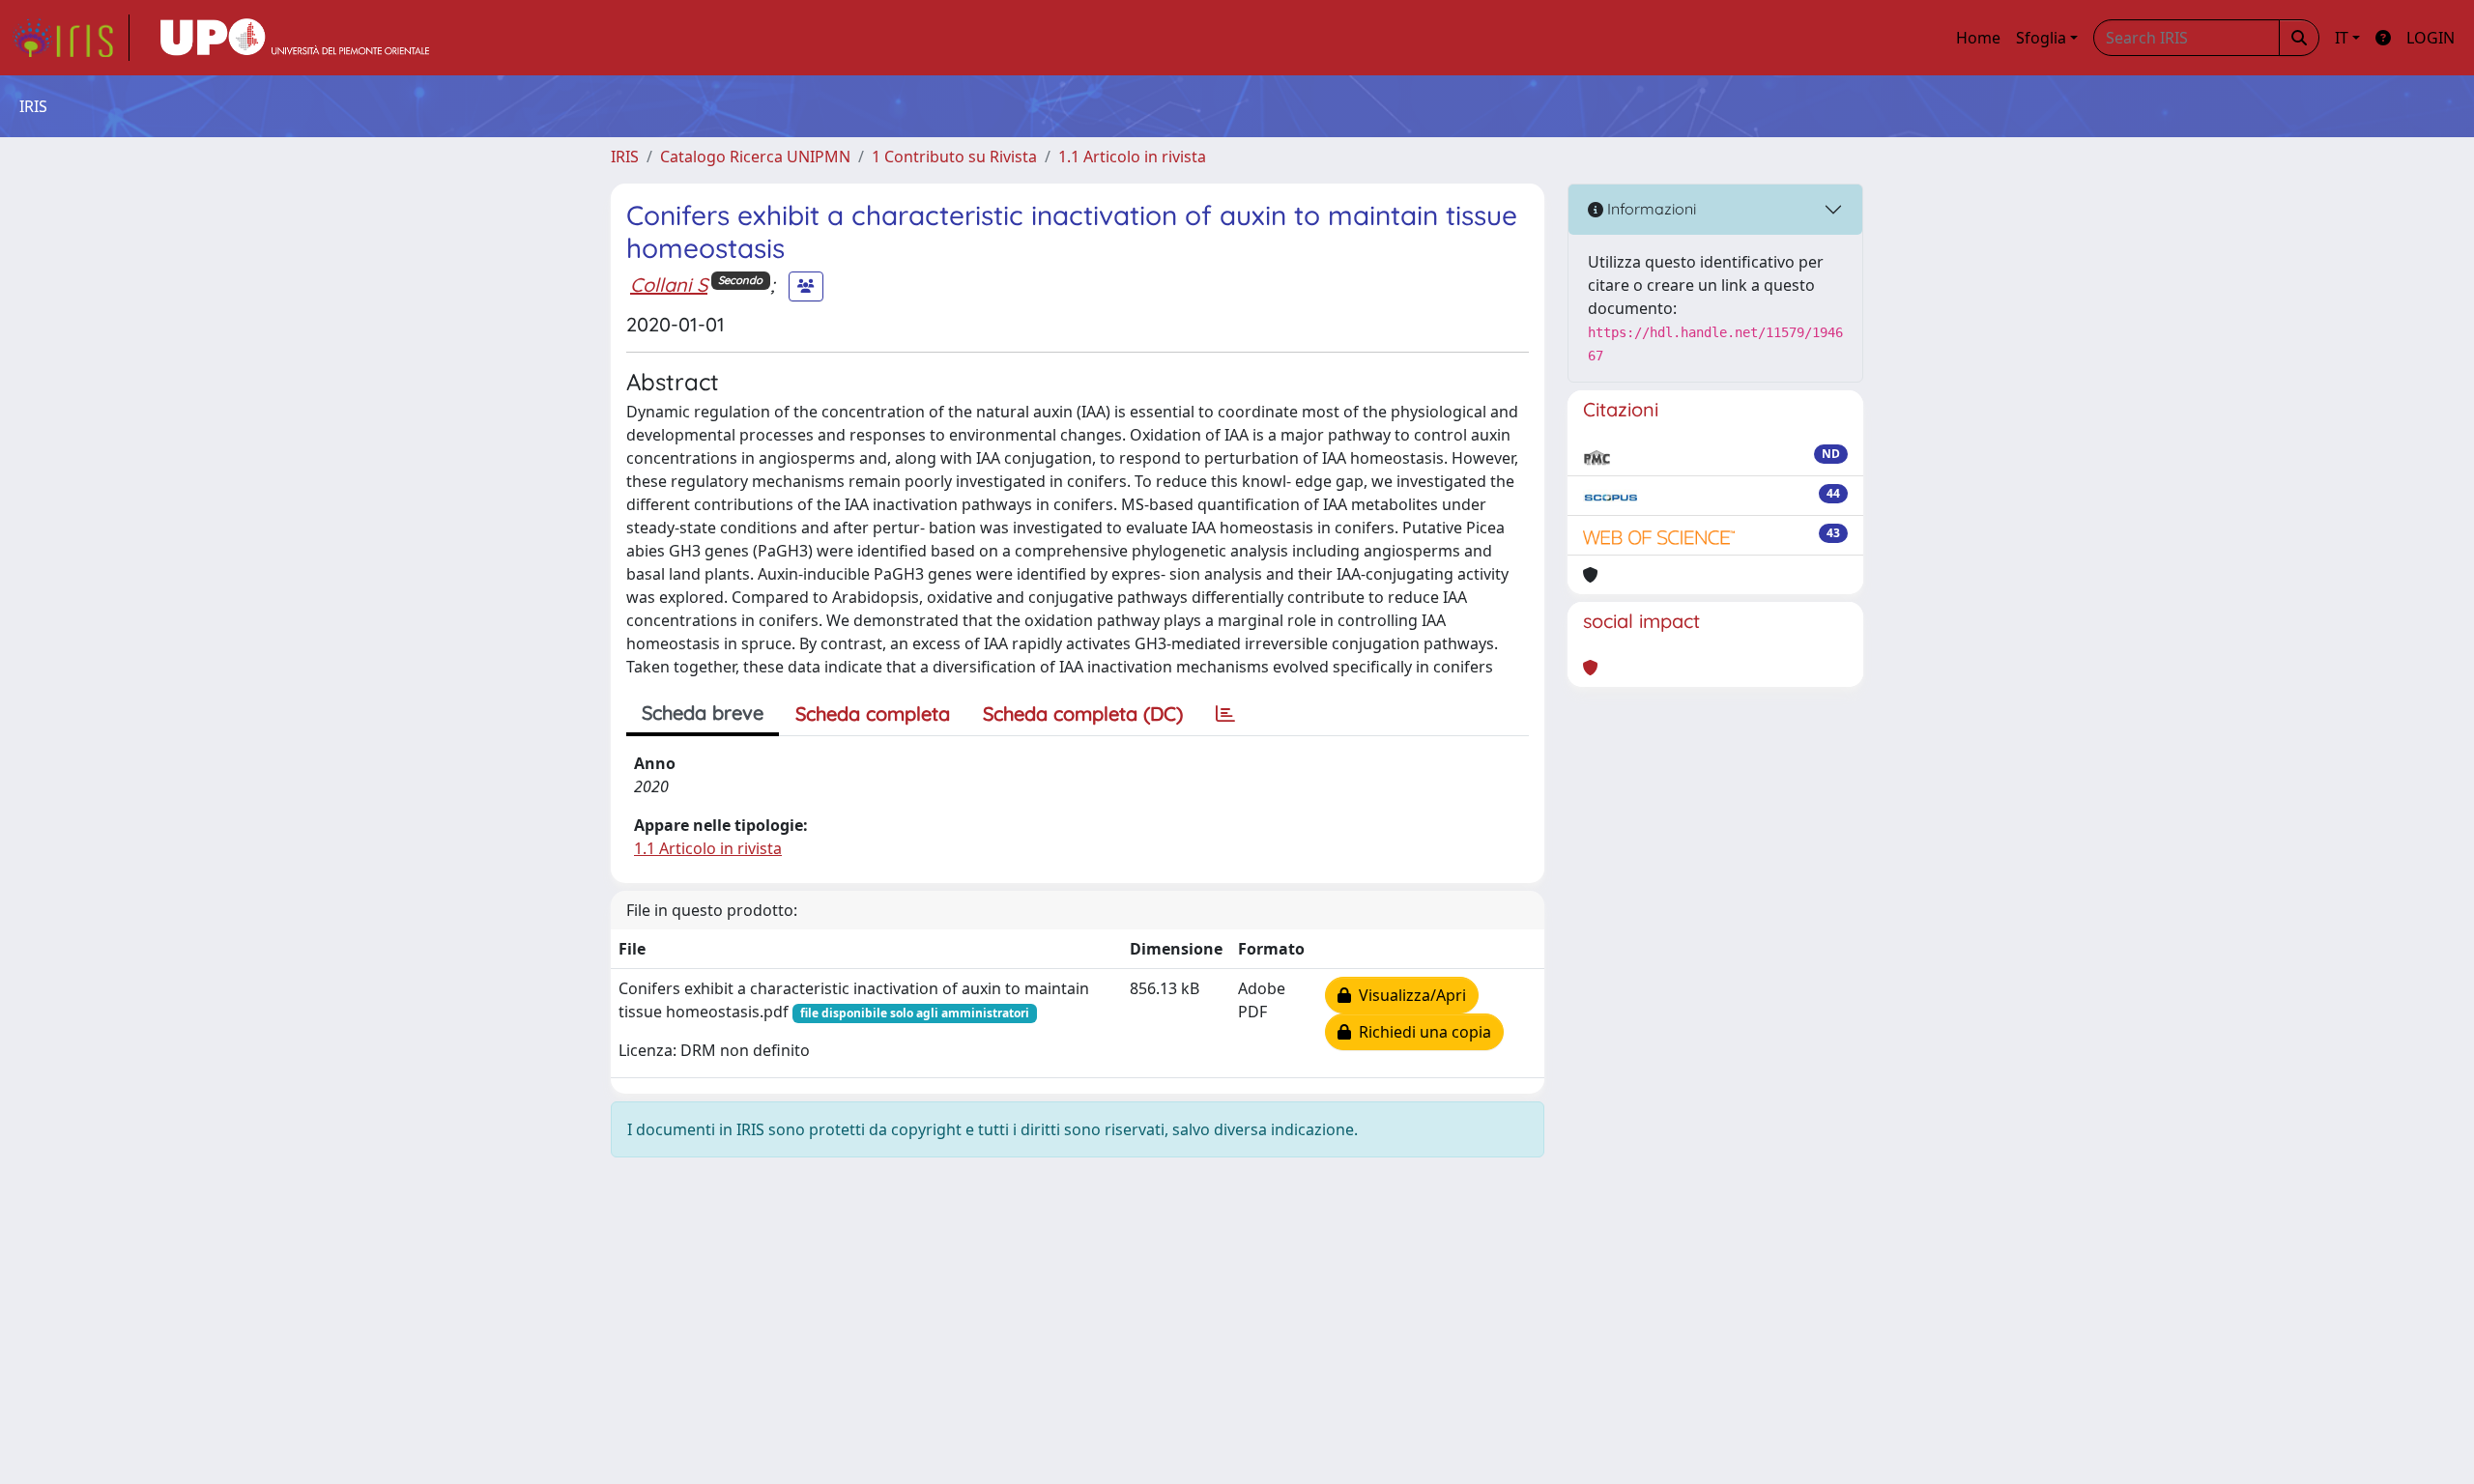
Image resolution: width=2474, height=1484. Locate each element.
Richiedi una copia (1421, 1032)
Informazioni (1650, 209)
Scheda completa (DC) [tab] (1083, 713)
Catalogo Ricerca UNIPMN (755, 157)
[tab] (1225, 714)
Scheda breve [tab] (703, 713)
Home (1978, 38)
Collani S (669, 285)
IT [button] (2342, 38)
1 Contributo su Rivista (954, 157)
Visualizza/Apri (1409, 995)
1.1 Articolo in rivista (1132, 157)
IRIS (625, 157)
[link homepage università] (295, 38)
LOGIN (2431, 38)
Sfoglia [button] (2041, 38)
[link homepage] (71, 38)
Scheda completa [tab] (873, 713)
